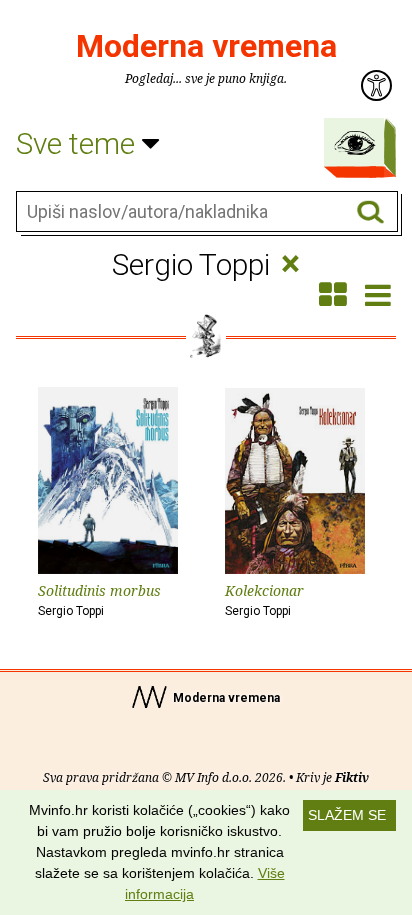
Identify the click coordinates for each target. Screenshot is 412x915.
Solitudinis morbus (99, 600)
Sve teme (79, 143)
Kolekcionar (264, 600)
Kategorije (355, 143)
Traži (370, 212)
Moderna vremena (206, 46)
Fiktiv (352, 777)
